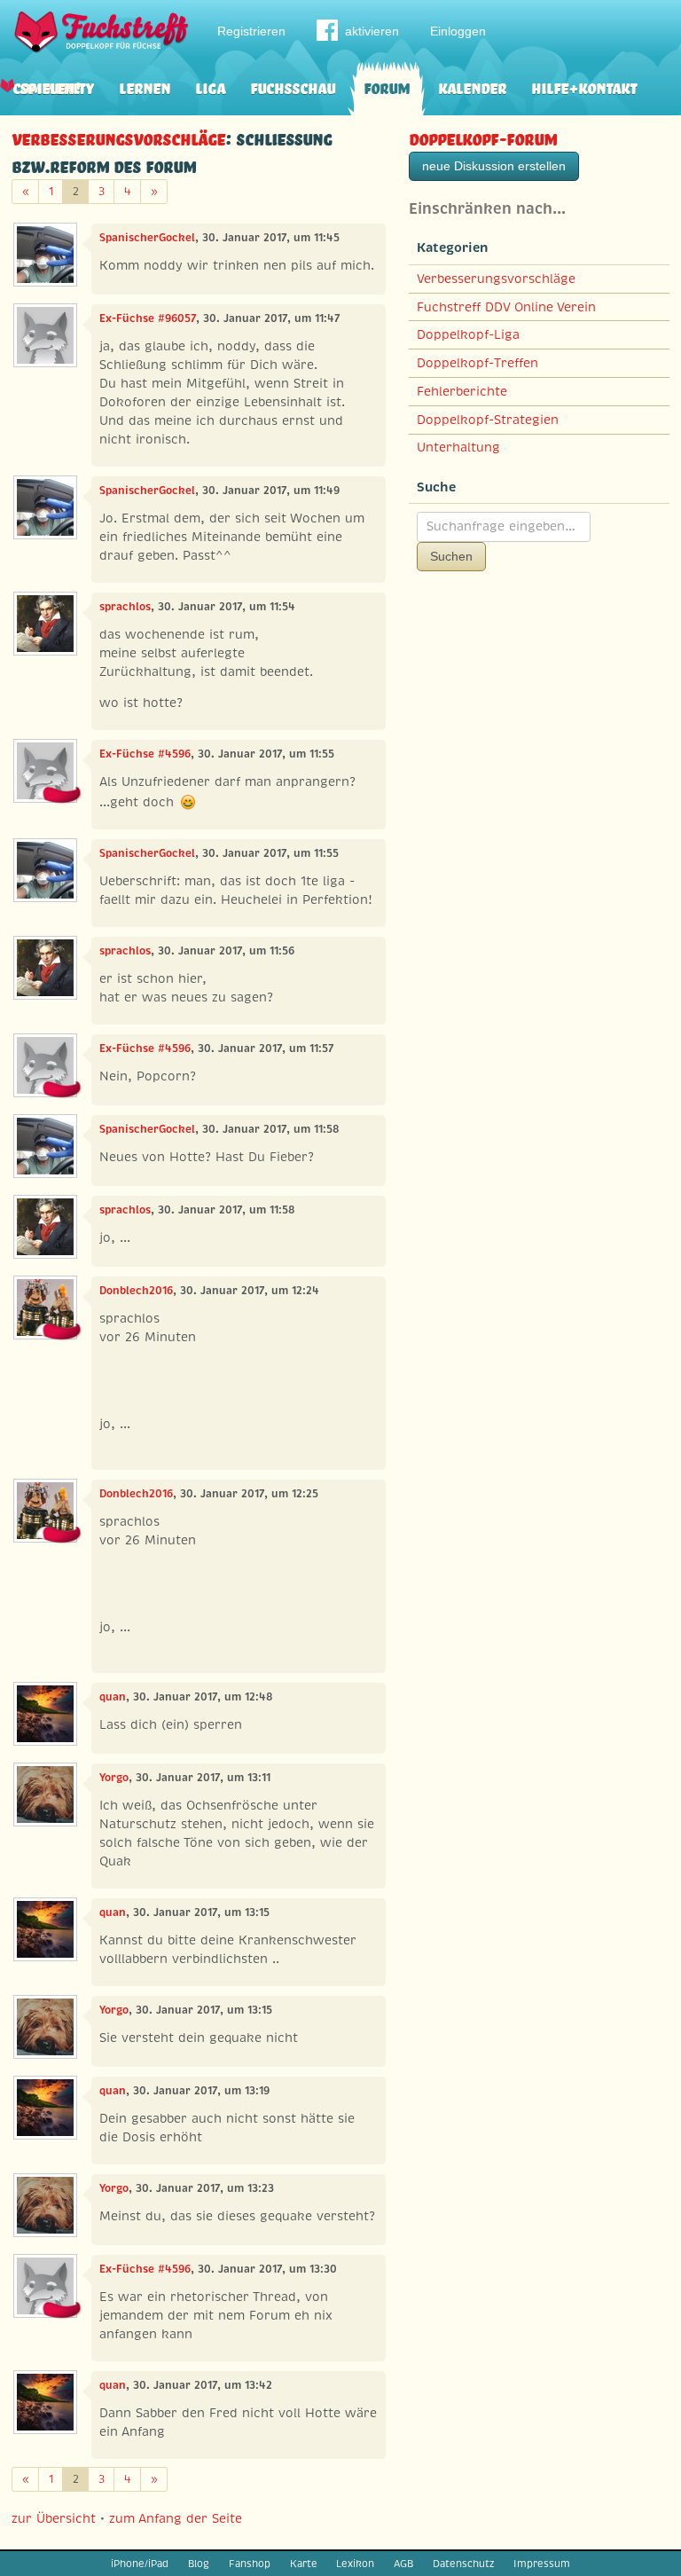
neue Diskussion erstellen (494, 166)
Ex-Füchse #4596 (145, 754)
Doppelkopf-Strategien (488, 420)
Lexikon (355, 2564)
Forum (387, 86)
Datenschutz (463, 2564)
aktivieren (372, 31)
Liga (210, 86)
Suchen (451, 556)
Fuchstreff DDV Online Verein (506, 307)
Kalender (472, 86)
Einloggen (458, 31)
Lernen (145, 86)
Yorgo (114, 1778)
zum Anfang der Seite (176, 2518)
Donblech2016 (136, 1291)
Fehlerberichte (462, 391)
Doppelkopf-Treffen (477, 363)
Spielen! (50, 86)
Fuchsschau (293, 86)
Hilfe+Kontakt (584, 86)
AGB (403, 2564)
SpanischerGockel (147, 238)
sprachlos (125, 607)
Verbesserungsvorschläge (118, 137)
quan (113, 1697)
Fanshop (250, 2564)
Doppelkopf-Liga (468, 334)
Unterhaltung (458, 447)
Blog (199, 2564)
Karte (304, 2564)
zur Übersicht (54, 2518)
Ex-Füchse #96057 (148, 318)
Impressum (542, 2564)
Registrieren (251, 31)
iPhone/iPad (140, 2564)
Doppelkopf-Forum (483, 137)
